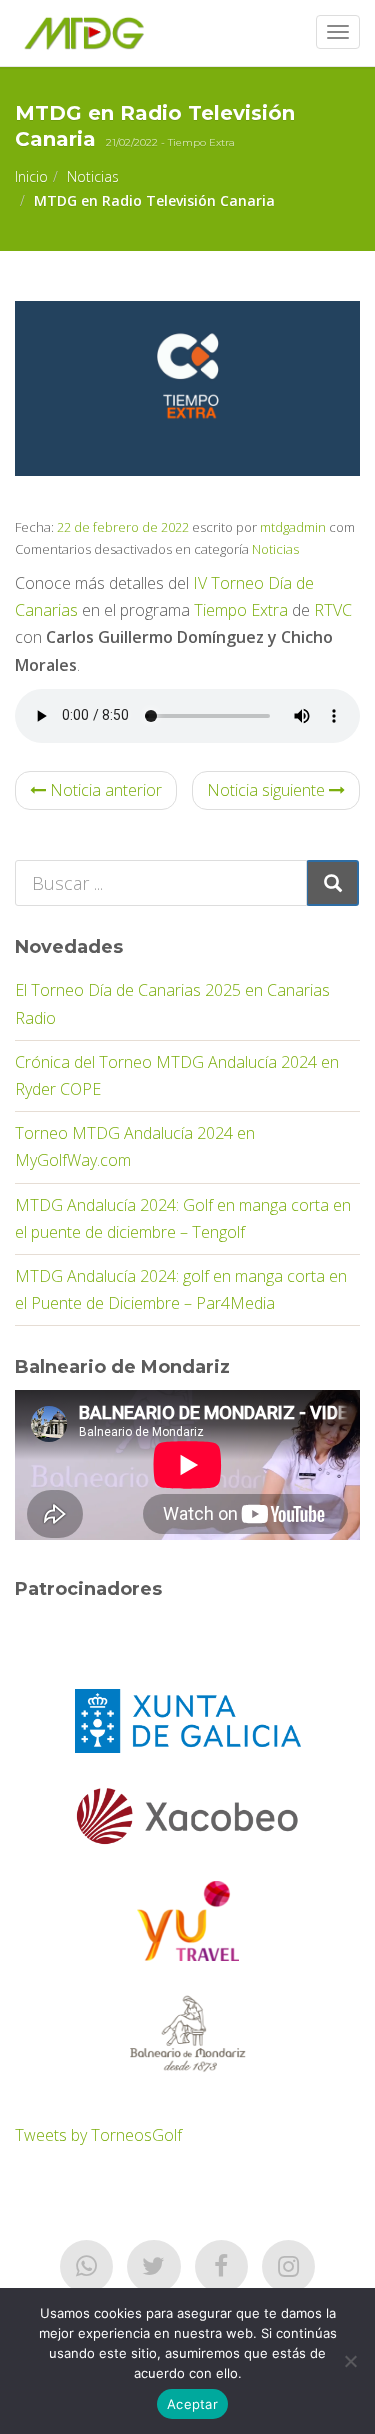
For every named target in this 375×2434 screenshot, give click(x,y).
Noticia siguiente (268, 790)
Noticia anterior (104, 790)
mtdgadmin (293, 527)
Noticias (93, 176)
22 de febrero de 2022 (121, 527)
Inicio (31, 176)
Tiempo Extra (241, 610)
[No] (350, 2361)
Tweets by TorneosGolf (98, 2135)
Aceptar (192, 2404)
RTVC (333, 610)
